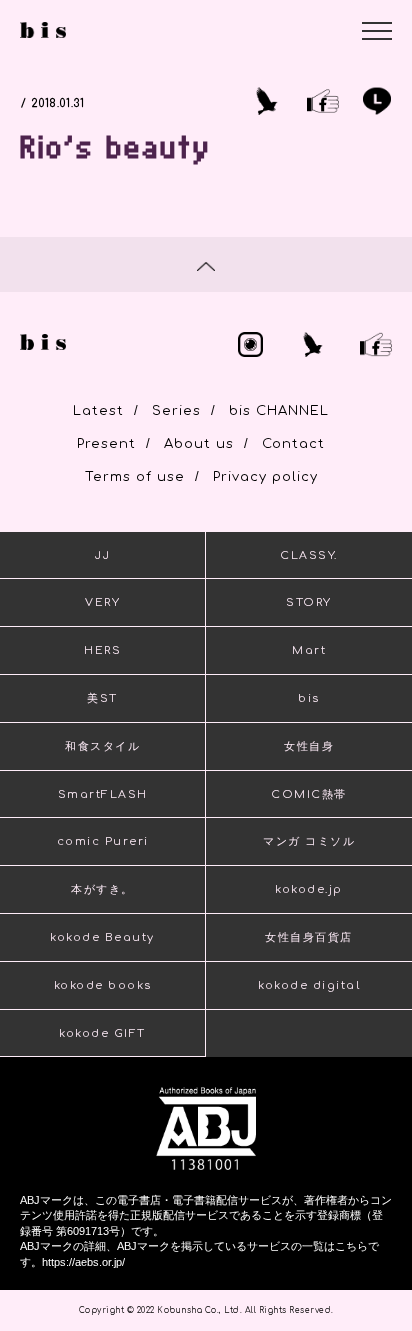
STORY (309, 602)
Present (106, 444)
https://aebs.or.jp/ (83, 1262)
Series (176, 411)
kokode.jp (309, 889)
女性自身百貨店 (309, 937)
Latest (98, 411)
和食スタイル (102, 746)
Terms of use (135, 477)
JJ (102, 555)
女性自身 (309, 746)
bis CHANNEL (279, 411)
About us (199, 444)
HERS (102, 650)
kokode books (103, 985)
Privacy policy (265, 477)
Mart (309, 650)
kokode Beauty (102, 937)
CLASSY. (309, 555)
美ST (102, 698)
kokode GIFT (102, 1033)
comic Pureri (103, 841)
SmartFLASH (103, 794)
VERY (102, 602)
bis (309, 698)
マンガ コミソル (309, 841)
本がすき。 (102, 889)
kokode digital (309, 985)
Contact (293, 444)
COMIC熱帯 (309, 794)
